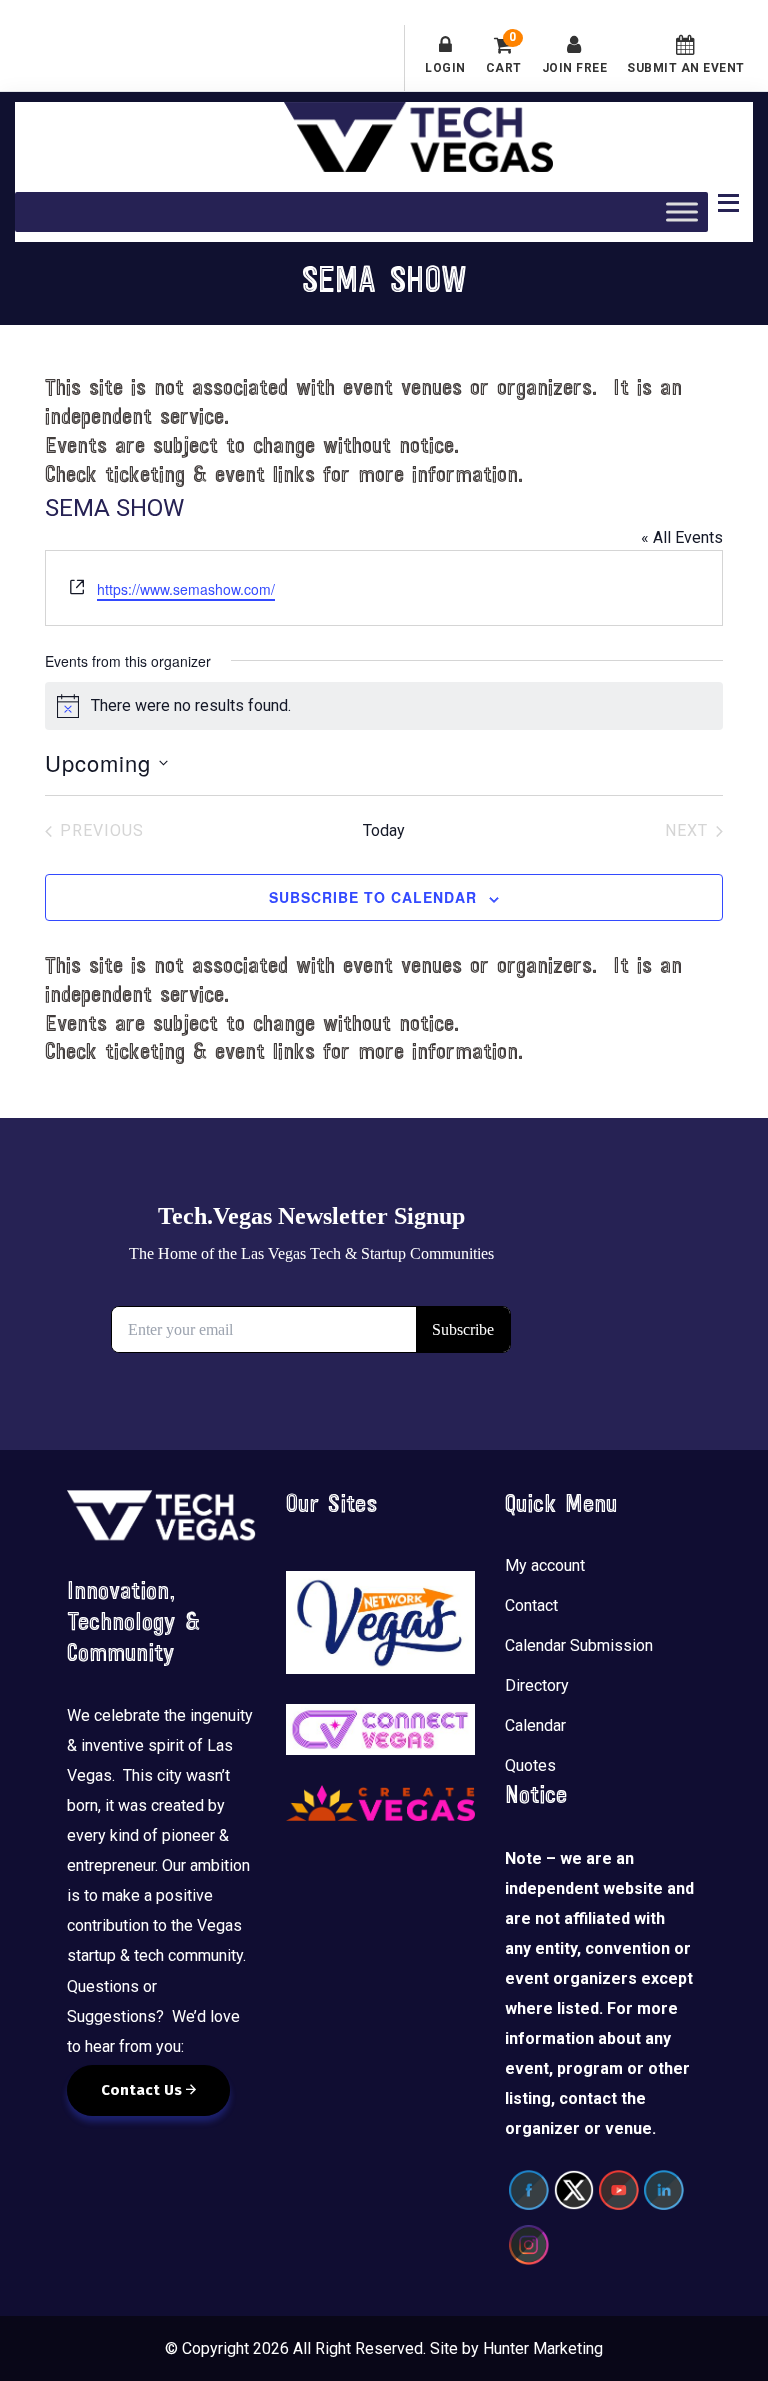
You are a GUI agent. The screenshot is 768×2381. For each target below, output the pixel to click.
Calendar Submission (579, 1645)
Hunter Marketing (543, 2348)
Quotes (530, 1765)
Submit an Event (686, 68)
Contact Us (143, 2090)
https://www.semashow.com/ (186, 589)
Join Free (575, 68)
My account (545, 1565)
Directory (537, 1685)
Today (384, 830)
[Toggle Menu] (682, 212)
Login (445, 68)
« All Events (682, 537)
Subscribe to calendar (373, 897)
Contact (531, 1605)
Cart (504, 55)
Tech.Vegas (418, 137)
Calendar (535, 1725)
